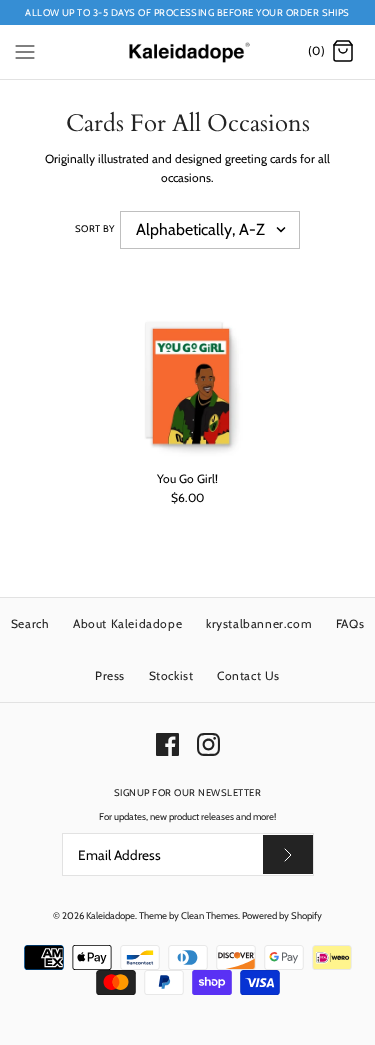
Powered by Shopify (282, 915)
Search (30, 623)
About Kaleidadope (127, 623)
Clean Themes (209, 915)
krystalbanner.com (259, 623)
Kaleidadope (110, 915)
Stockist (171, 675)
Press (110, 675)
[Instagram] (208, 744)
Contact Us (248, 675)
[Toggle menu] (25, 51)
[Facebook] (167, 744)
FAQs (350, 623)
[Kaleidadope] (187, 51)
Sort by (95, 228)
